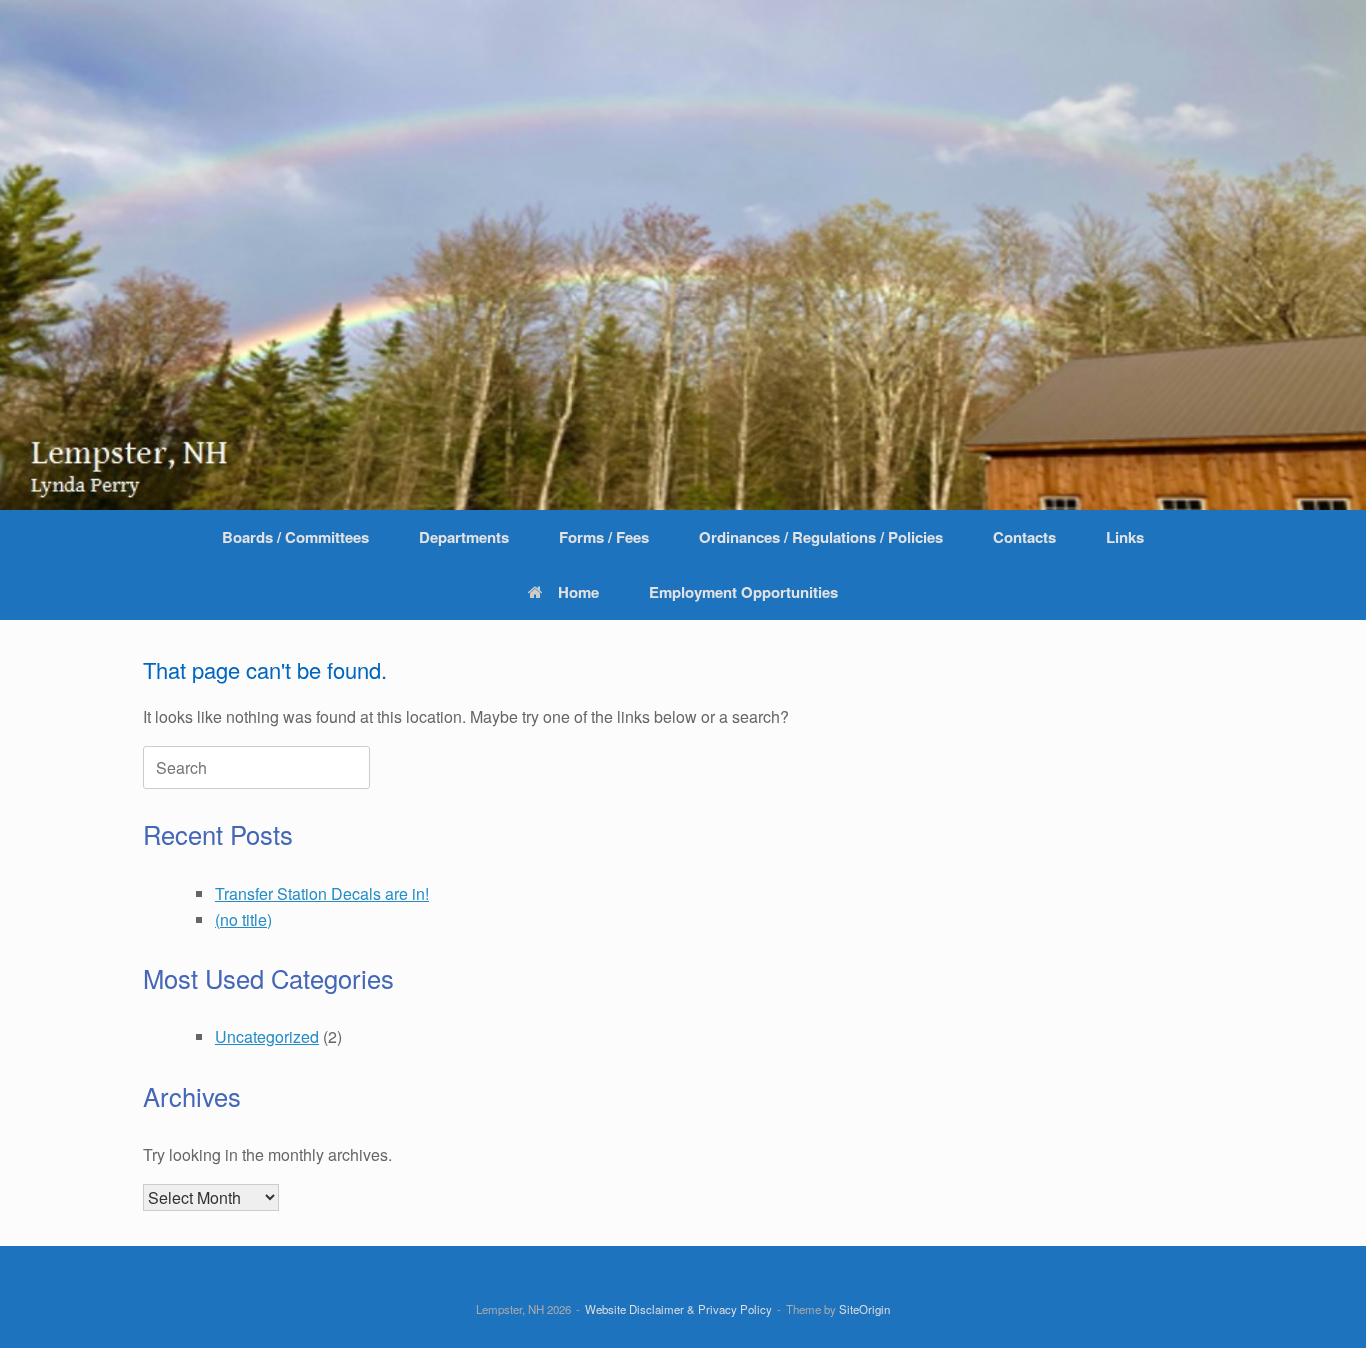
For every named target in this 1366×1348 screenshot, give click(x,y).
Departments (464, 537)
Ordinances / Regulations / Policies (821, 537)
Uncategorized (267, 1036)
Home (578, 592)
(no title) (243, 919)
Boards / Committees (295, 537)
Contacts (1024, 537)
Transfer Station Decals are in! (322, 893)
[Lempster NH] (683, 255)
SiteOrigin (864, 1309)
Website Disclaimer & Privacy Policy (678, 1309)
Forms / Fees (604, 537)
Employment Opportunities (743, 592)
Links (1125, 537)
